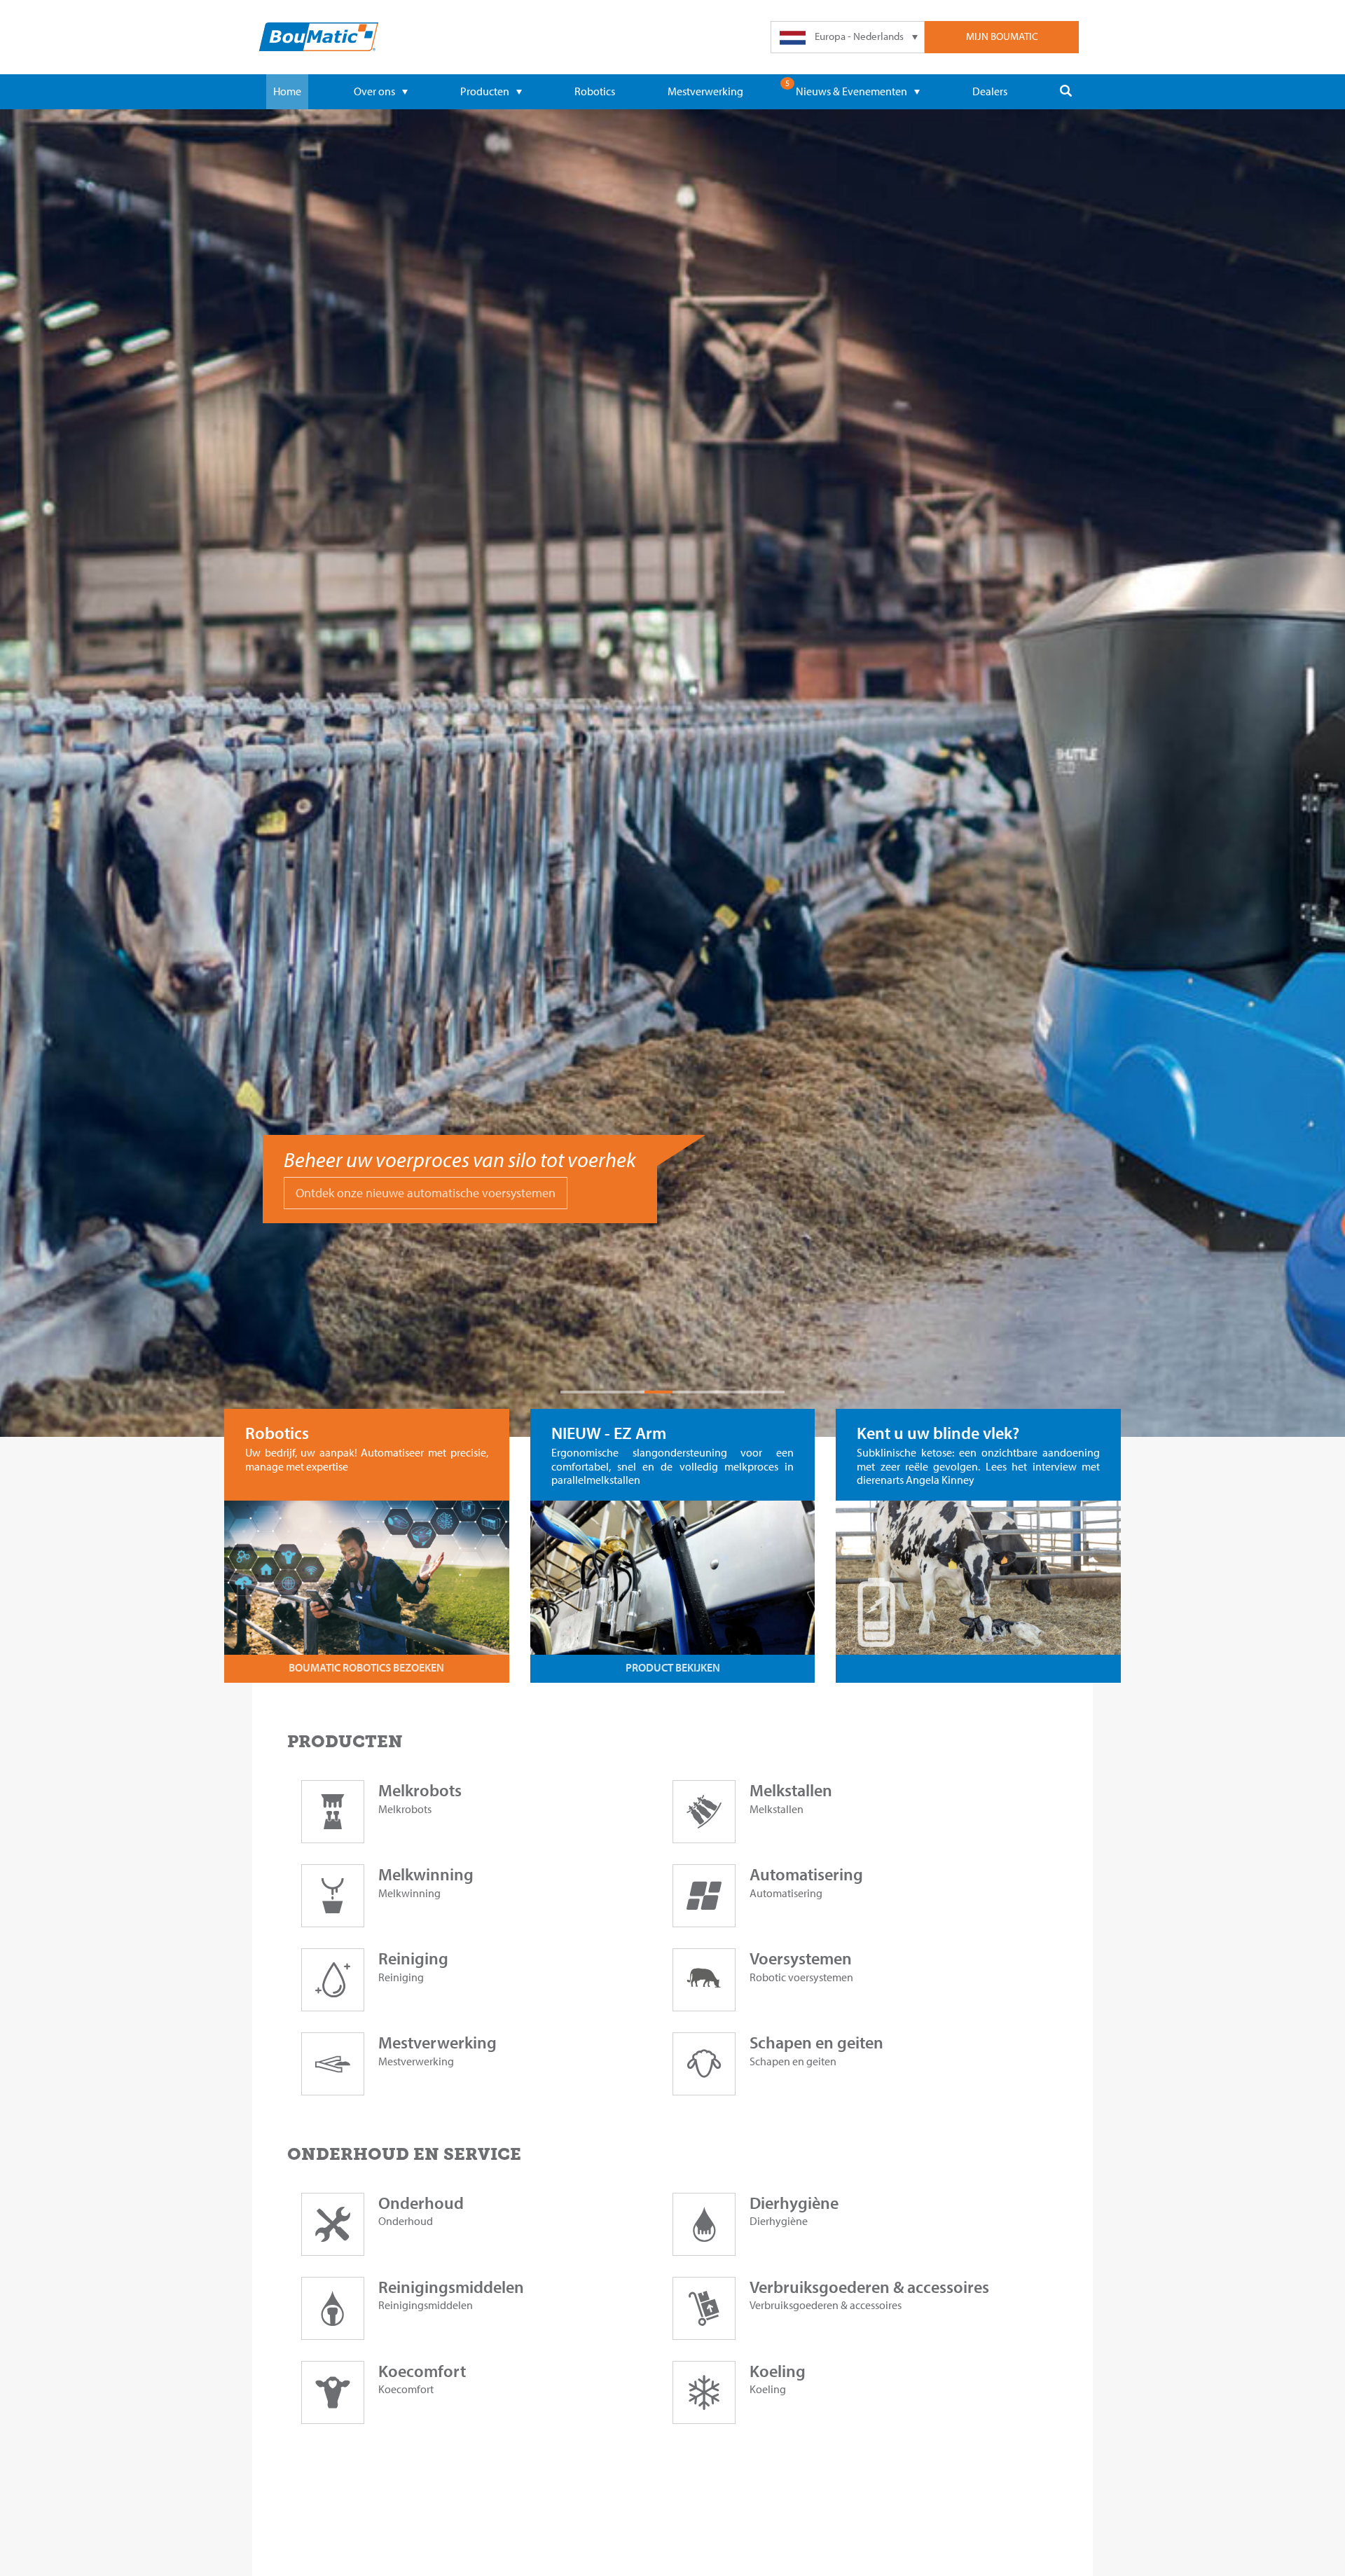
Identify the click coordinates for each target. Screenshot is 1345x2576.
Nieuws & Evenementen (851, 91)
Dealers (990, 91)
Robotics (595, 91)
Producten (485, 91)
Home (287, 91)
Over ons (374, 91)
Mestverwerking (705, 91)
